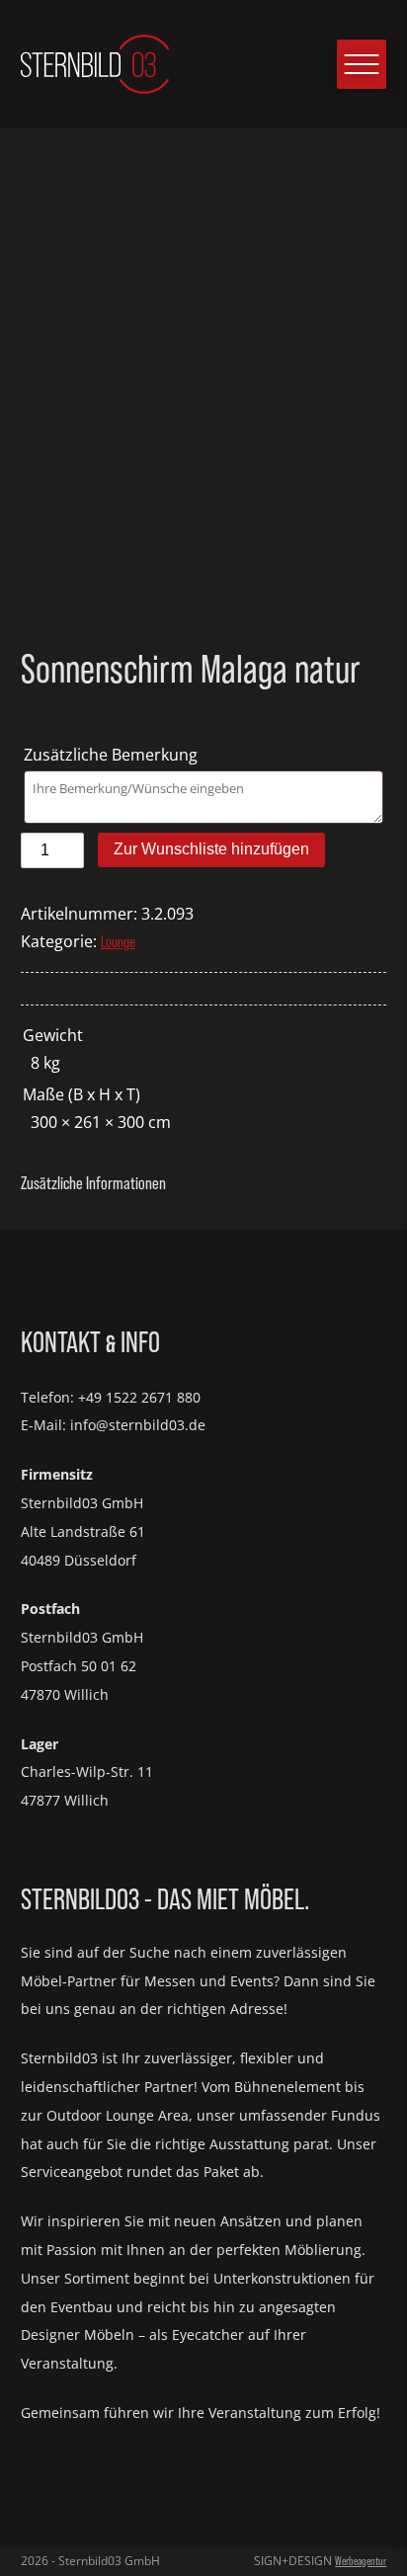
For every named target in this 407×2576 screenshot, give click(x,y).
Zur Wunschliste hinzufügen (211, 849)
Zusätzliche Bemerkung (113, 755)
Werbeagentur (361, 2561)
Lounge (118, 941)
